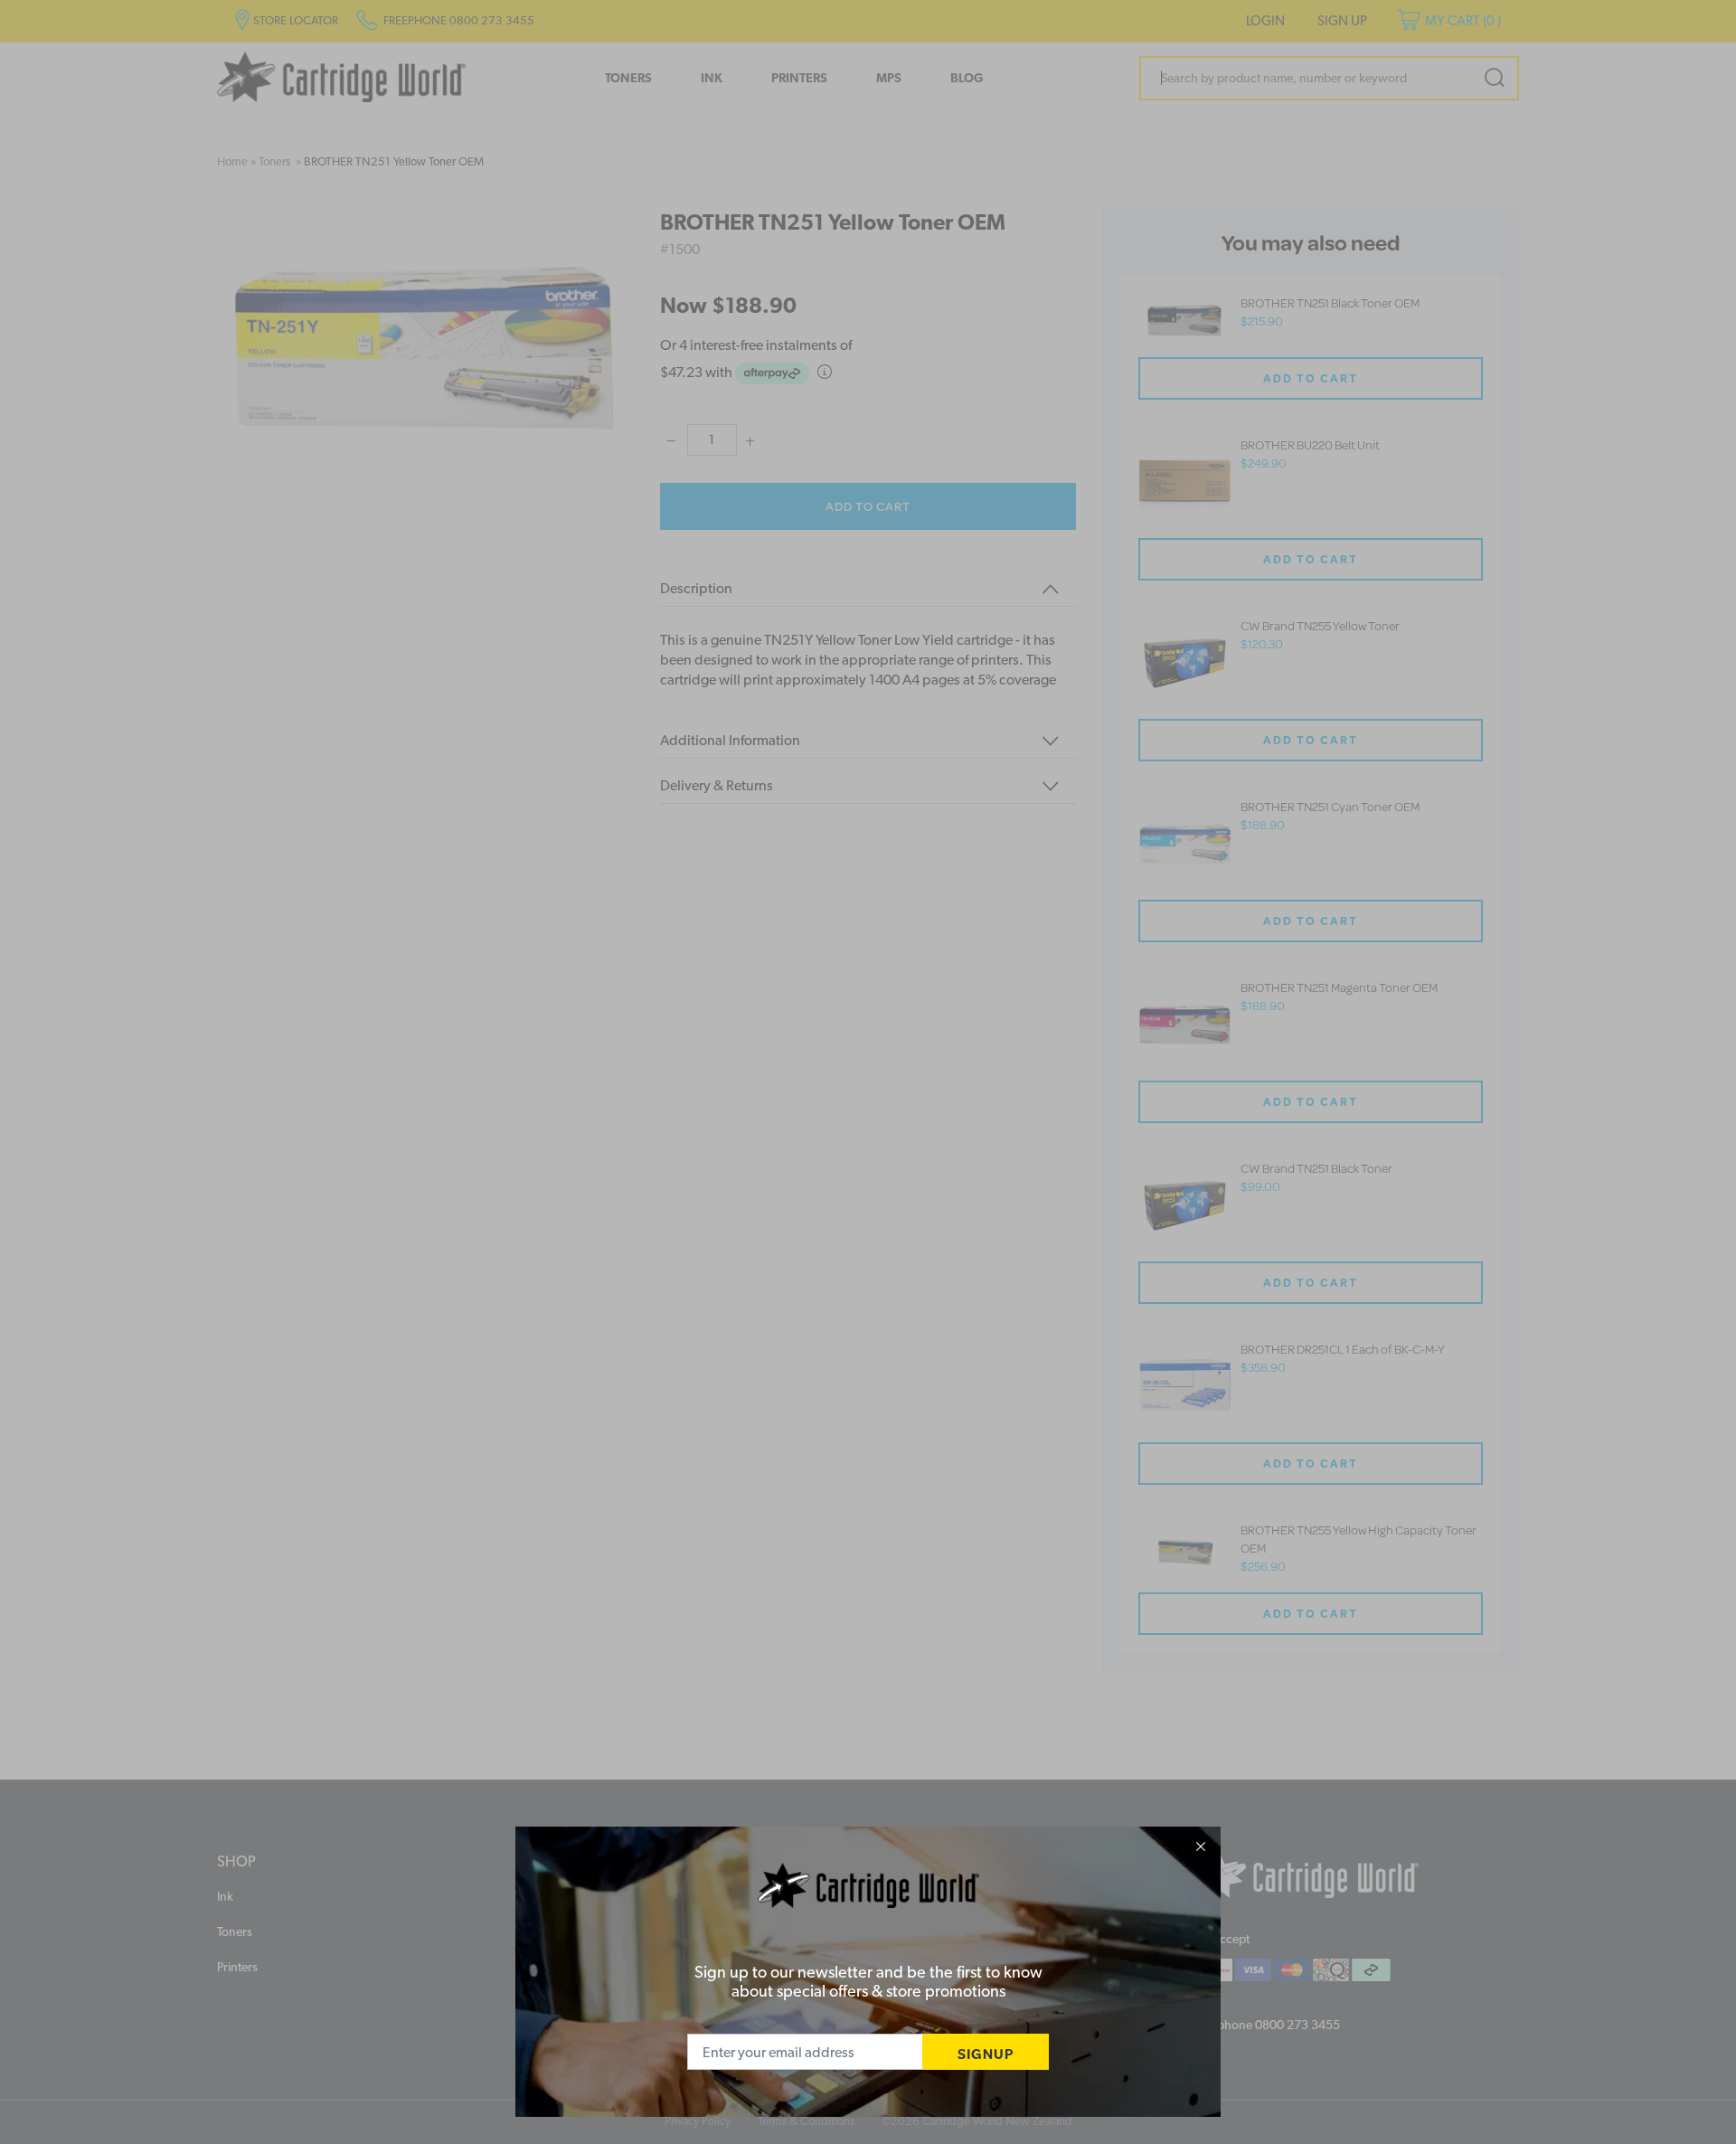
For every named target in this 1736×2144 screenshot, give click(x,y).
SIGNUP (986, 2053)
